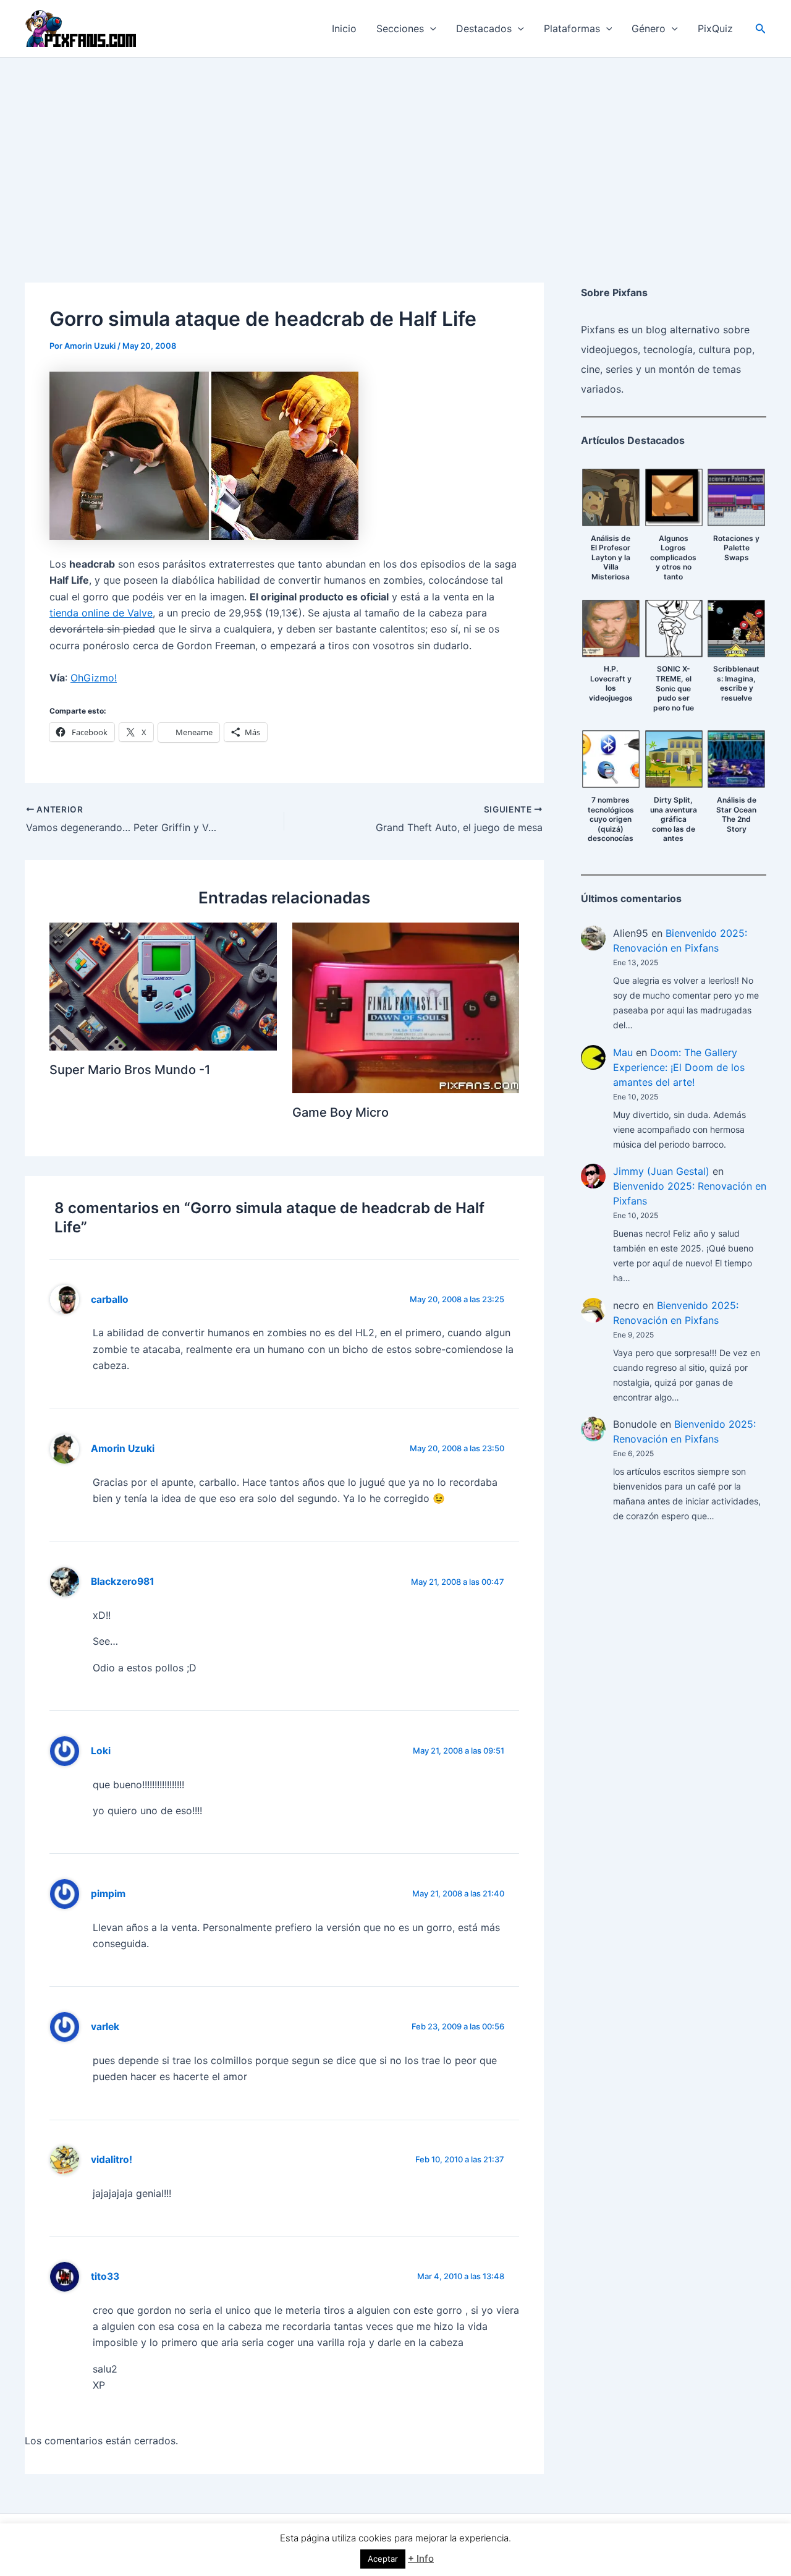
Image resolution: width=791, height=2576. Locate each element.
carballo (110, 1299)
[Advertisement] (395, 150)
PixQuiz (715, 28)
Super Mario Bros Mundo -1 (130, 1070)
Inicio (344, 28)
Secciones (400, 28)
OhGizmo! (94, 678)
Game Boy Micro (341, 1112)
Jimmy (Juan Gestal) (661, 1171)
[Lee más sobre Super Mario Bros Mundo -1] (163, 986)
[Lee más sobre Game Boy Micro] (406, 1007)
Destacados (484, 28)
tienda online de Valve (101, 613)
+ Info (421, 2558)
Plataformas (572, 28)
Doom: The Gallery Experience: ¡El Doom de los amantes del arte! (679, 1067)
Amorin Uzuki (123, 1448)
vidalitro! (112, 2160)
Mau (623, 1052)
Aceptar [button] (383, 2559)
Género (649, 28)
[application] (430, 28)
